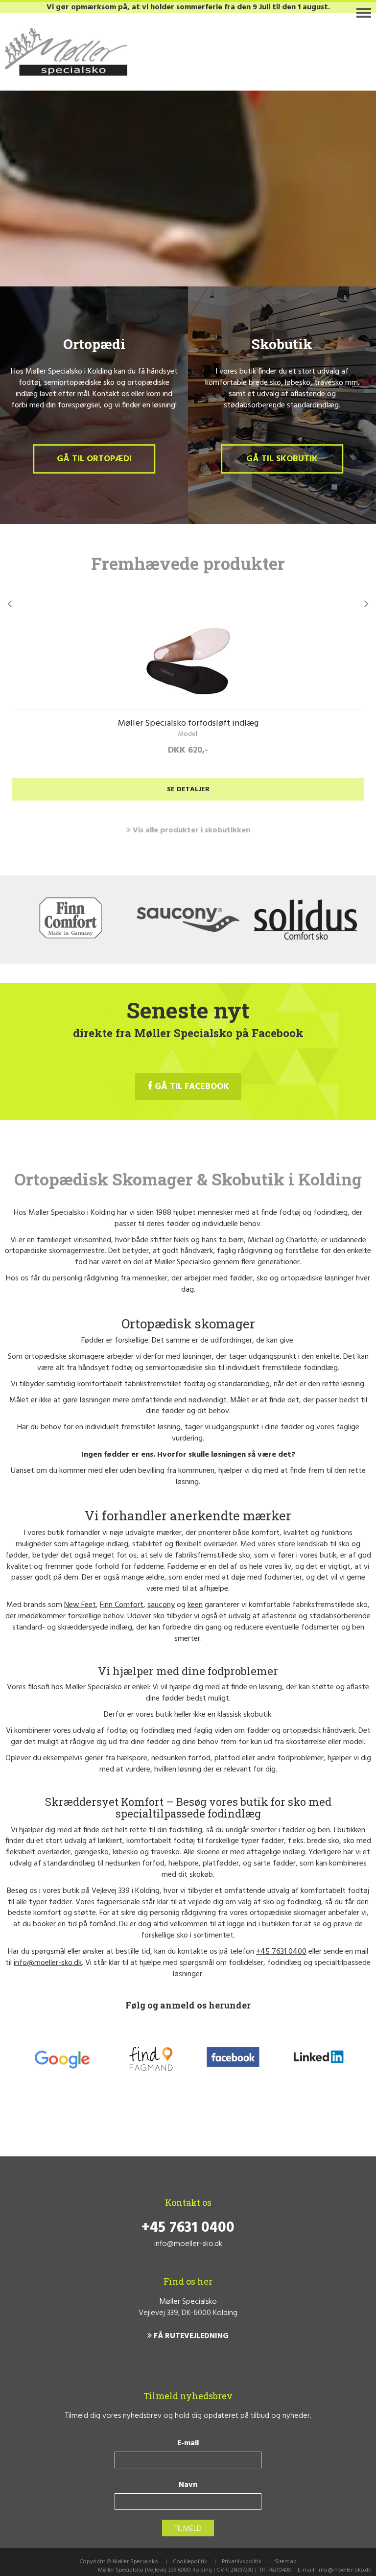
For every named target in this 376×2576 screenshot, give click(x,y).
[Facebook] (233, 2059)
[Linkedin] (318, 2059)
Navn (188, 2485)
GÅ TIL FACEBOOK (191, 1087)
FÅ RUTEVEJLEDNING (190, 2336)
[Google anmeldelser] (61, 2059)
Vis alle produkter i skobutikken (190, 830)
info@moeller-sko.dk (48, 1963)
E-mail (188, 2444)
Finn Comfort (122, 1605)
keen (195, 1605)
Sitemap (286, 2562)
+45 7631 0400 (281, 1952)
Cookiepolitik (190, 2562)
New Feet (80, 1605)
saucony (161, 1605)
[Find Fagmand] (151, 2059)
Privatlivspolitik (242, 2562)
